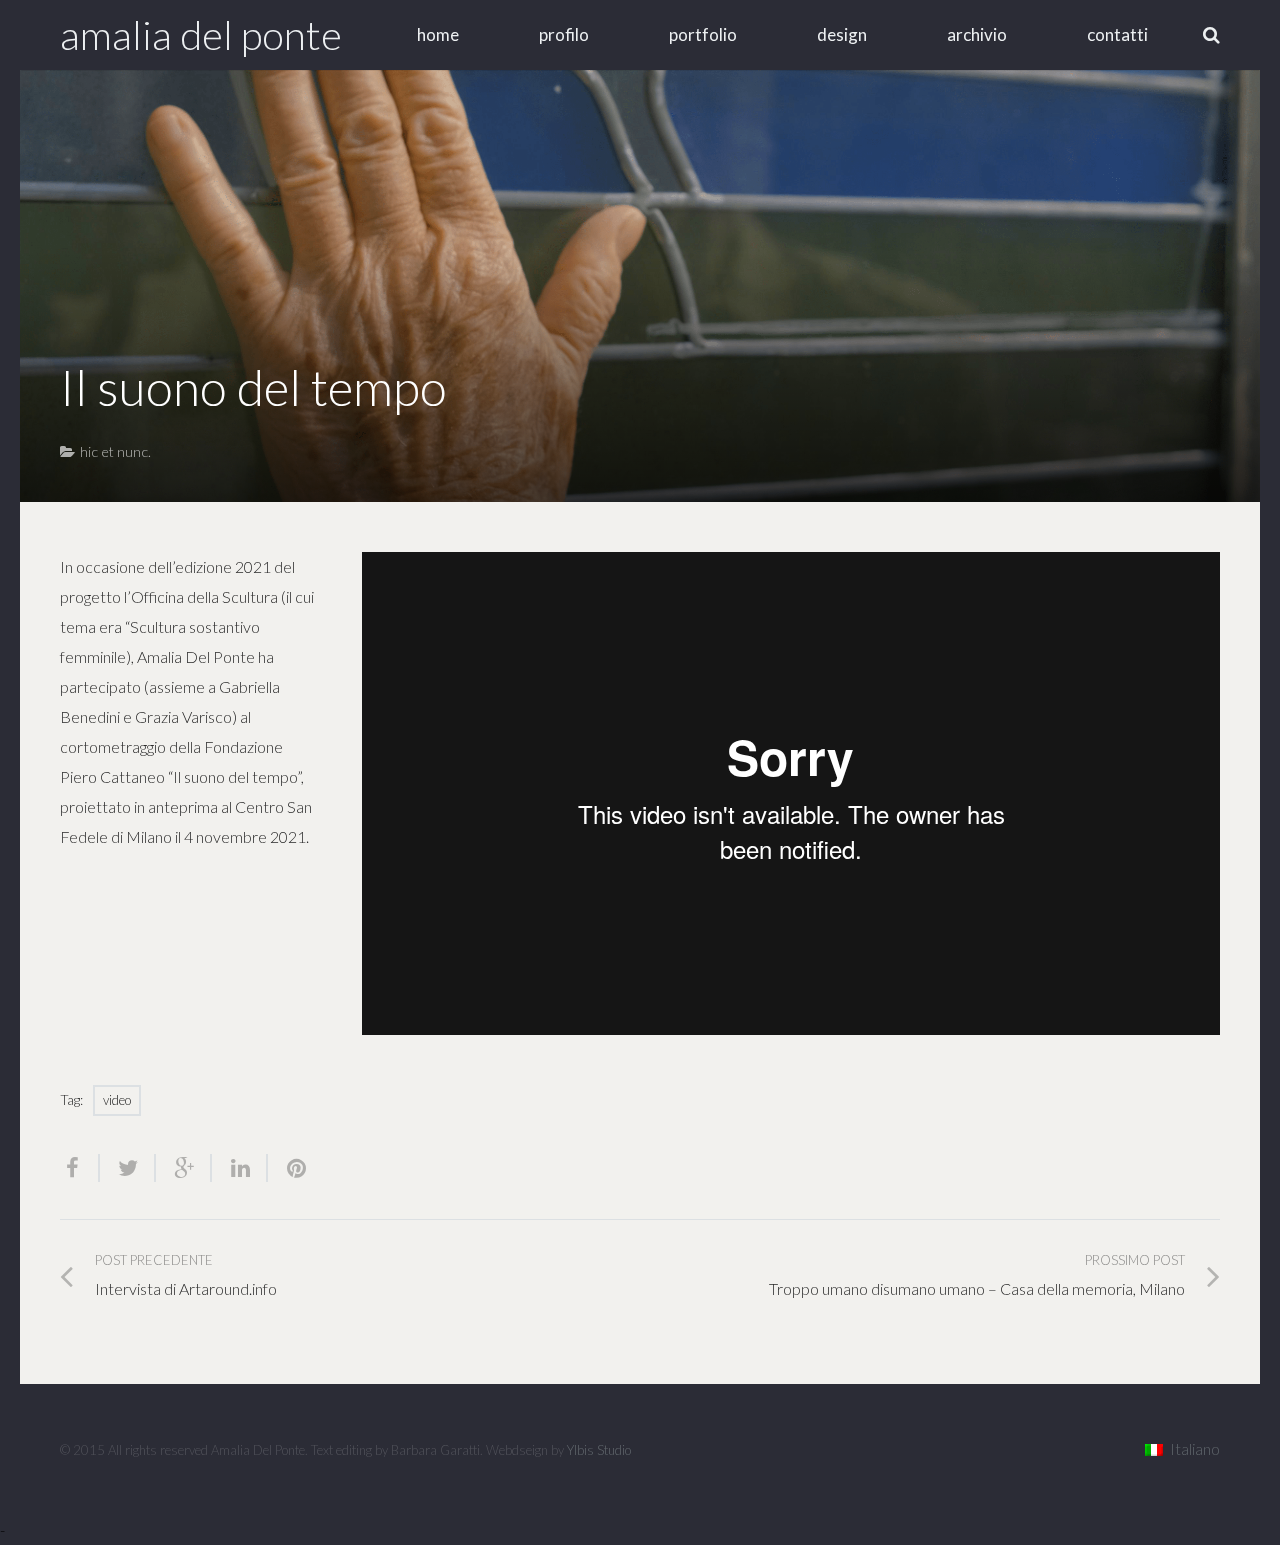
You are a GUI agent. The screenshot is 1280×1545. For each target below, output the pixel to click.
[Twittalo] (128, 1168)
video (117, 1100)
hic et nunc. (115, 451)
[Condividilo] (80, 1168)
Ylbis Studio (599, 1450)
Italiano (1195, 1448)
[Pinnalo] (288, 1168)
